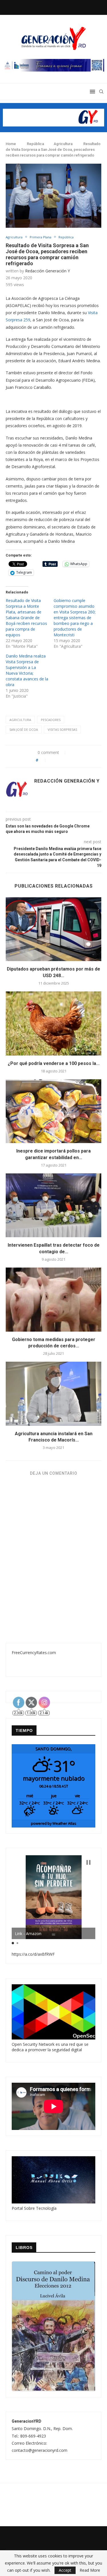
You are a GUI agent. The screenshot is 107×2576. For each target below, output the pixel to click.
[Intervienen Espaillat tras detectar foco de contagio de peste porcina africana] (53, 1205)
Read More (90, 2570)
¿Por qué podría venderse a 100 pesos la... (54, 1063)
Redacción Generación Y (48, 271)
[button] (88, 1862)
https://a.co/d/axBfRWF (33, 1954)
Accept (65, 2570)
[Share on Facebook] (53, 760)
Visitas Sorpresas (62, 729)
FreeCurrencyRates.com (34, 1653)
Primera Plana (41, 237)
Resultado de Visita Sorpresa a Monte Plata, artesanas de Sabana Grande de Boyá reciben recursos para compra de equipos (26, 618)
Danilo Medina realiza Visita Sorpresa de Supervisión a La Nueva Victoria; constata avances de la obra (27, 670)
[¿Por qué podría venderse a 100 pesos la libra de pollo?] (53, 1023)
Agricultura (63, 144)
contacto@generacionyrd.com (40, 2450)
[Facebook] (40, 7)
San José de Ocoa (24, 729)
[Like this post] (43, 760)
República (35, 144)
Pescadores (51, 720)
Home (11, 144)
